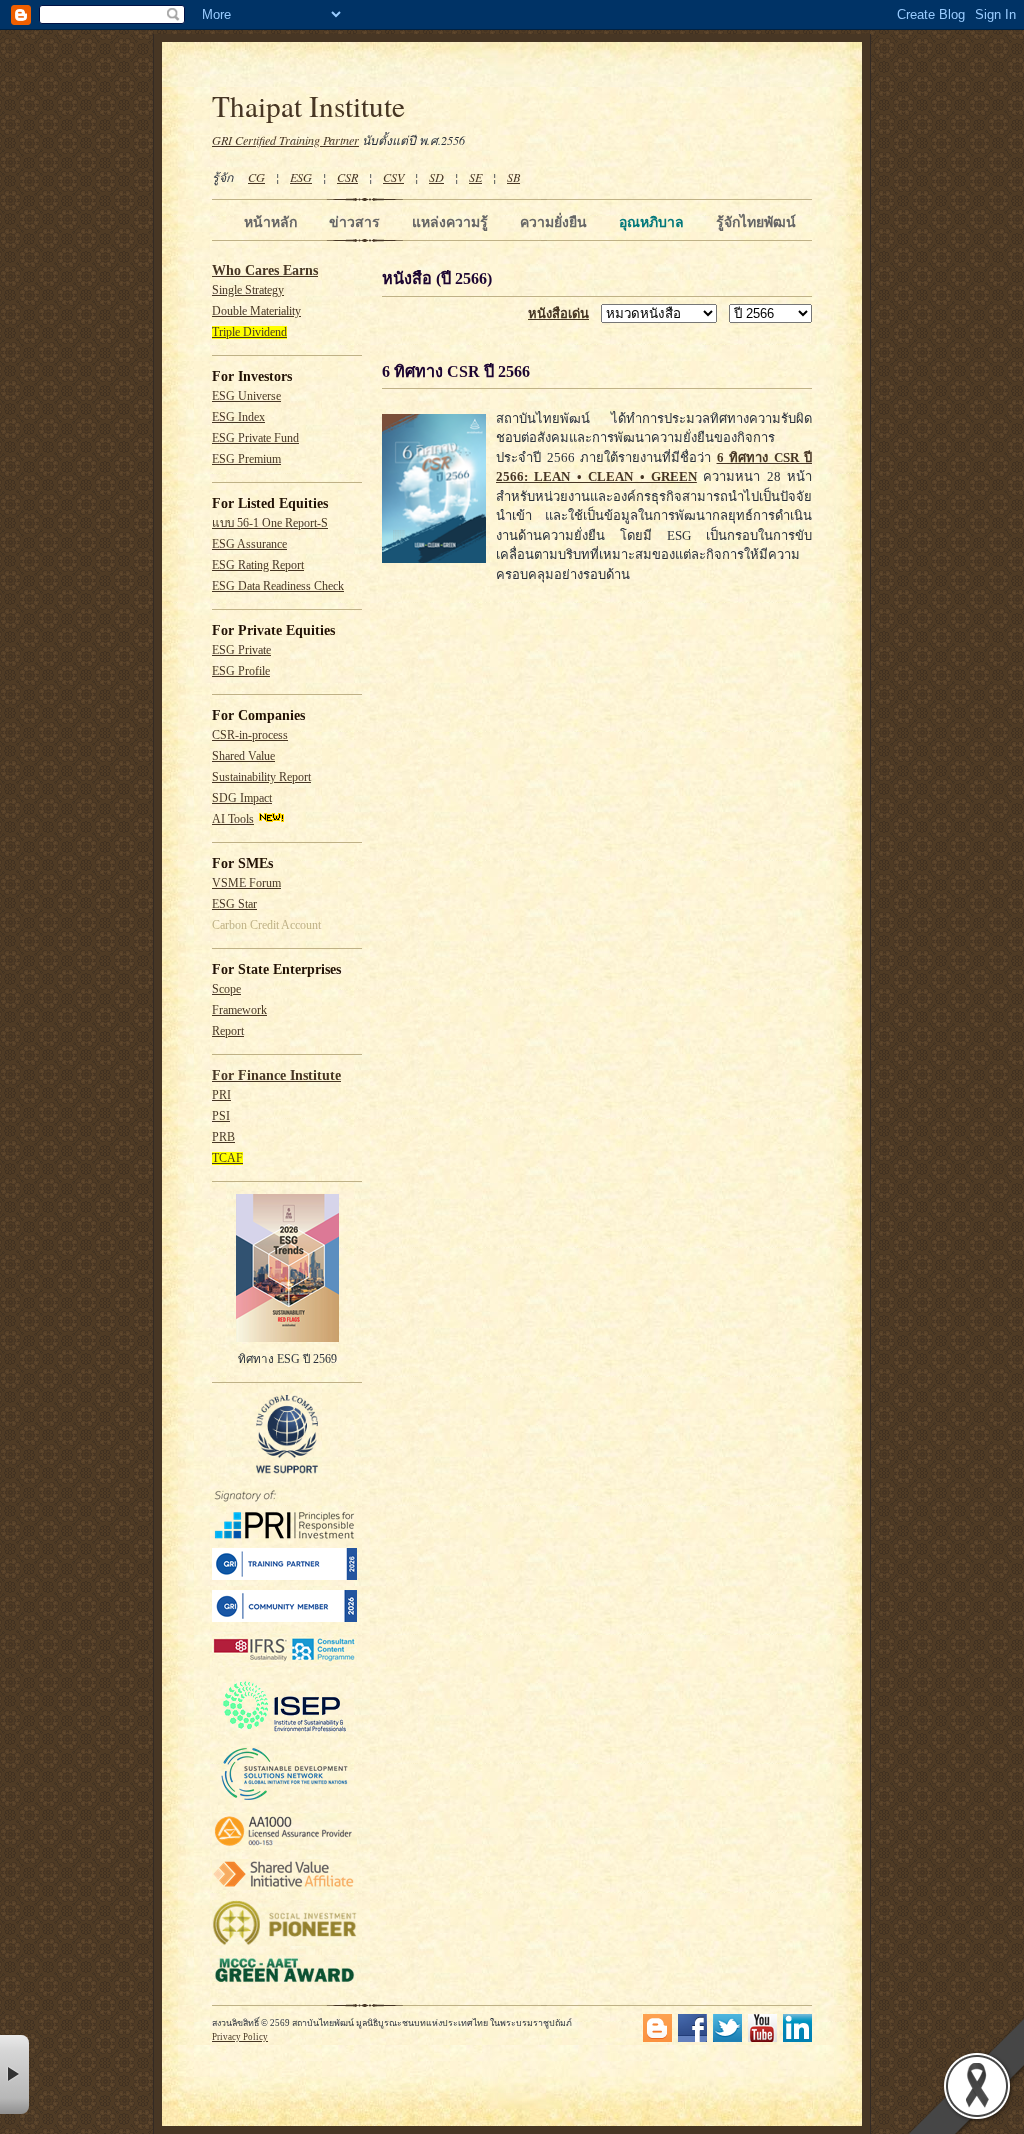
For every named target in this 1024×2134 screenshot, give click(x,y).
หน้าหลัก (270, 222)
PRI (221, 1095)
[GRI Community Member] (284, 1618)
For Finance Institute (276, 1075)
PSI (221, 1116)
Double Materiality (256, 311)
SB (513, 177)
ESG (301, 177)
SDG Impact (242, 798)
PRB (223, 1137)
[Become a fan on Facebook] (692, 2038)
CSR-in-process (250, 735)
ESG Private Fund (255, 438)
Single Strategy (248, 290)
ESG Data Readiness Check (278, 586)
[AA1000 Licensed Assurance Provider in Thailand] (284, 1846)
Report (228, 1031)
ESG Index (238, 417)
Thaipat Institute (308, 105)
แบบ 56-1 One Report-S (270, 523)
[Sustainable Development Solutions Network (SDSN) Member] (284, 1799)
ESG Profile (241, 671)
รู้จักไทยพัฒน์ (756, 222)
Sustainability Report (261, 777)
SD (436, 177)
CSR (347, 177)
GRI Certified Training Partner (285, 140)
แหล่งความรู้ (450, 222)
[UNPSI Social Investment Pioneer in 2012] (284, 1942)
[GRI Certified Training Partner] (284, 1576)
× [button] (14, 2074)
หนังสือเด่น (558, 313)
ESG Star (234, 904)
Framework (239, 1010)
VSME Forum (246, 883)
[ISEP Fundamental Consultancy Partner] (284, 1732)
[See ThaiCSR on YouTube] (762, 2038)
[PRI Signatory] (284, 1535)
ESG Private (241, 650)
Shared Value (243, 756)
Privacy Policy (240, 2037)
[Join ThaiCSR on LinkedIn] (797, 2038)
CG (256, 177)
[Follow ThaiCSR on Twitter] (727, 2038)
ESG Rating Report (258, 565)
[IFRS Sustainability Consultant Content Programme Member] (284, 1663)
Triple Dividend (249, 332)
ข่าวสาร (354, 222)
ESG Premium (246, 459)
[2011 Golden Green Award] (284, 1982)
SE (475, 177)
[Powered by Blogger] (657, 2038)
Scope (226, 989)
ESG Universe (246, 396)
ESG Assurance (249, 544)
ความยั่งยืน (553, 222)
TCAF (227, 1158)
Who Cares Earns (265, 270)
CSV (393, 177)
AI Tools (233, 819)
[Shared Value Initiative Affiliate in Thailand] (284, 1886)
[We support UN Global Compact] (287, 1470)
